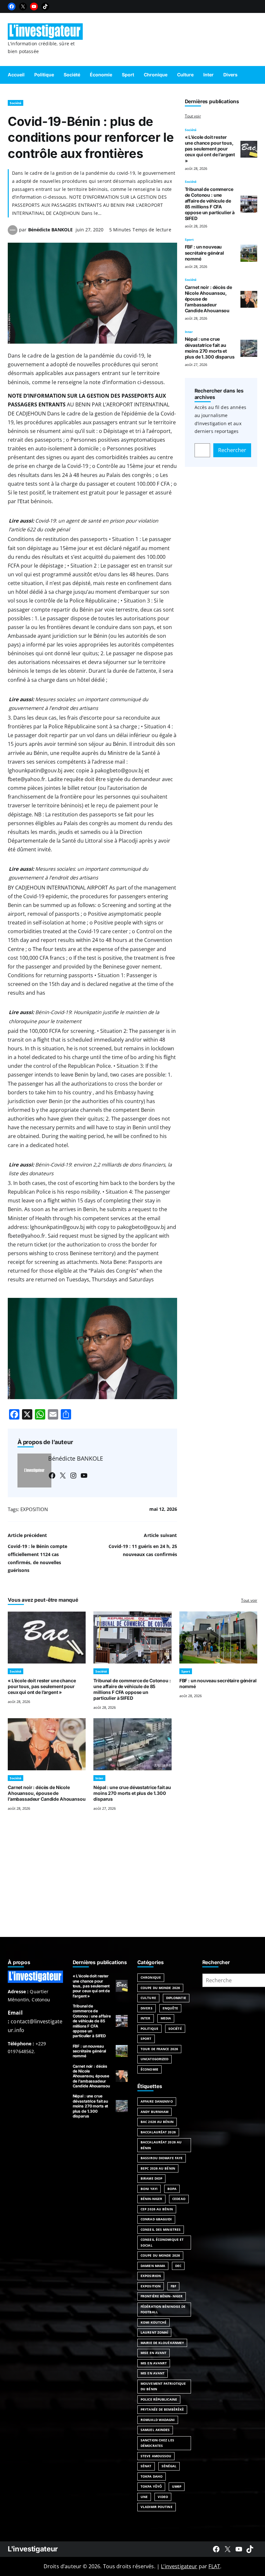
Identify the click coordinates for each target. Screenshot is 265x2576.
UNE (144, 2497)
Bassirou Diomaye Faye (162, 2158)
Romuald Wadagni (158, 2420)
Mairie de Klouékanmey (162, 2343)
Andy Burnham (154, 2112)
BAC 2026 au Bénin (157, 2122)
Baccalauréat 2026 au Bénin (161, 2145)
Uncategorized (154, 2059)
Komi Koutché (154, 2322)
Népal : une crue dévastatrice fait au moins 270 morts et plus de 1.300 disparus (210, 348)
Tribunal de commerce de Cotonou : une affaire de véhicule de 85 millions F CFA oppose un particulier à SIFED (210, 204)
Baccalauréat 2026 (158, 2132)
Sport (189, 239)
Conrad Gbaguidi (156, 2219)
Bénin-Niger (151, 2199)
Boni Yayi (149, 2189)
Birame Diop (151, 2178)
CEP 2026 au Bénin (157, 2209)
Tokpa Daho (152, 2476)
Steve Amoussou (156, 2456)
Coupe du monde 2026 (160, 2255)
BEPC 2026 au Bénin (158, 2168)
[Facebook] (12, 6)
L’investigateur (179, 2566)
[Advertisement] (132, 1882)
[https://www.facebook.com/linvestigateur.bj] (216, 2549)
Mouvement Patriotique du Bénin (163, 2386)
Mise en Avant (154, 2353)
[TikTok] (45, 6)
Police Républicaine (159, 2399)
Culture (148, 1998)
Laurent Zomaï (154, 2332)
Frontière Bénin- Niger (162, 2296)
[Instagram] (73, 1476)
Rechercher (232, 450)
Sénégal (169, 2466)
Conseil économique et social (162, 2242)
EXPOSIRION (151, 2276)
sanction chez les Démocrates (157, 2443)
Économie (149, 2069)
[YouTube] (34, 6)
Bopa (172, 2189)
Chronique (151, 1977)
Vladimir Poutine (157, 2507)
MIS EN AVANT (153, 2373)
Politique (149, 2029)
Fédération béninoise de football (163, 2309)
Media (166, 2018)
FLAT (214, 2566)
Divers (147, 2008)
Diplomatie (176, 1998)
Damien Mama (153, 2266)
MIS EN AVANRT (154, 2363)
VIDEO (163, 2497)
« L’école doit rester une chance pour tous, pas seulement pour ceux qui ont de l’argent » (210, 149)
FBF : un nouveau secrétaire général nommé (204, 253)
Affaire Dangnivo (157, 2101)
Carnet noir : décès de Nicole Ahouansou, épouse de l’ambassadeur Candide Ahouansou (47, 1793)
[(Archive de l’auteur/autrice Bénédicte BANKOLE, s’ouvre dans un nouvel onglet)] (13, 233)
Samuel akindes (155, 2430)
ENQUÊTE (170, 2008)
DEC (178, 2266)
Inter (189, 332)
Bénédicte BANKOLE (50, 230)
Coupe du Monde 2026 (160, 1988)
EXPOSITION (34, 1509)
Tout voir (193, 116)
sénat (146, 2466)
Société (16, 103)
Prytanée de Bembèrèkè (162, 2409)
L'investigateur (33, 2549)
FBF (173, 2286)
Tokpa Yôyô (151, 2486)
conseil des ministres (161, 2229)
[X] (23, 6)
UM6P (177, 2486)
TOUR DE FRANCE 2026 (159, 2049)
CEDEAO (179, 2199)
